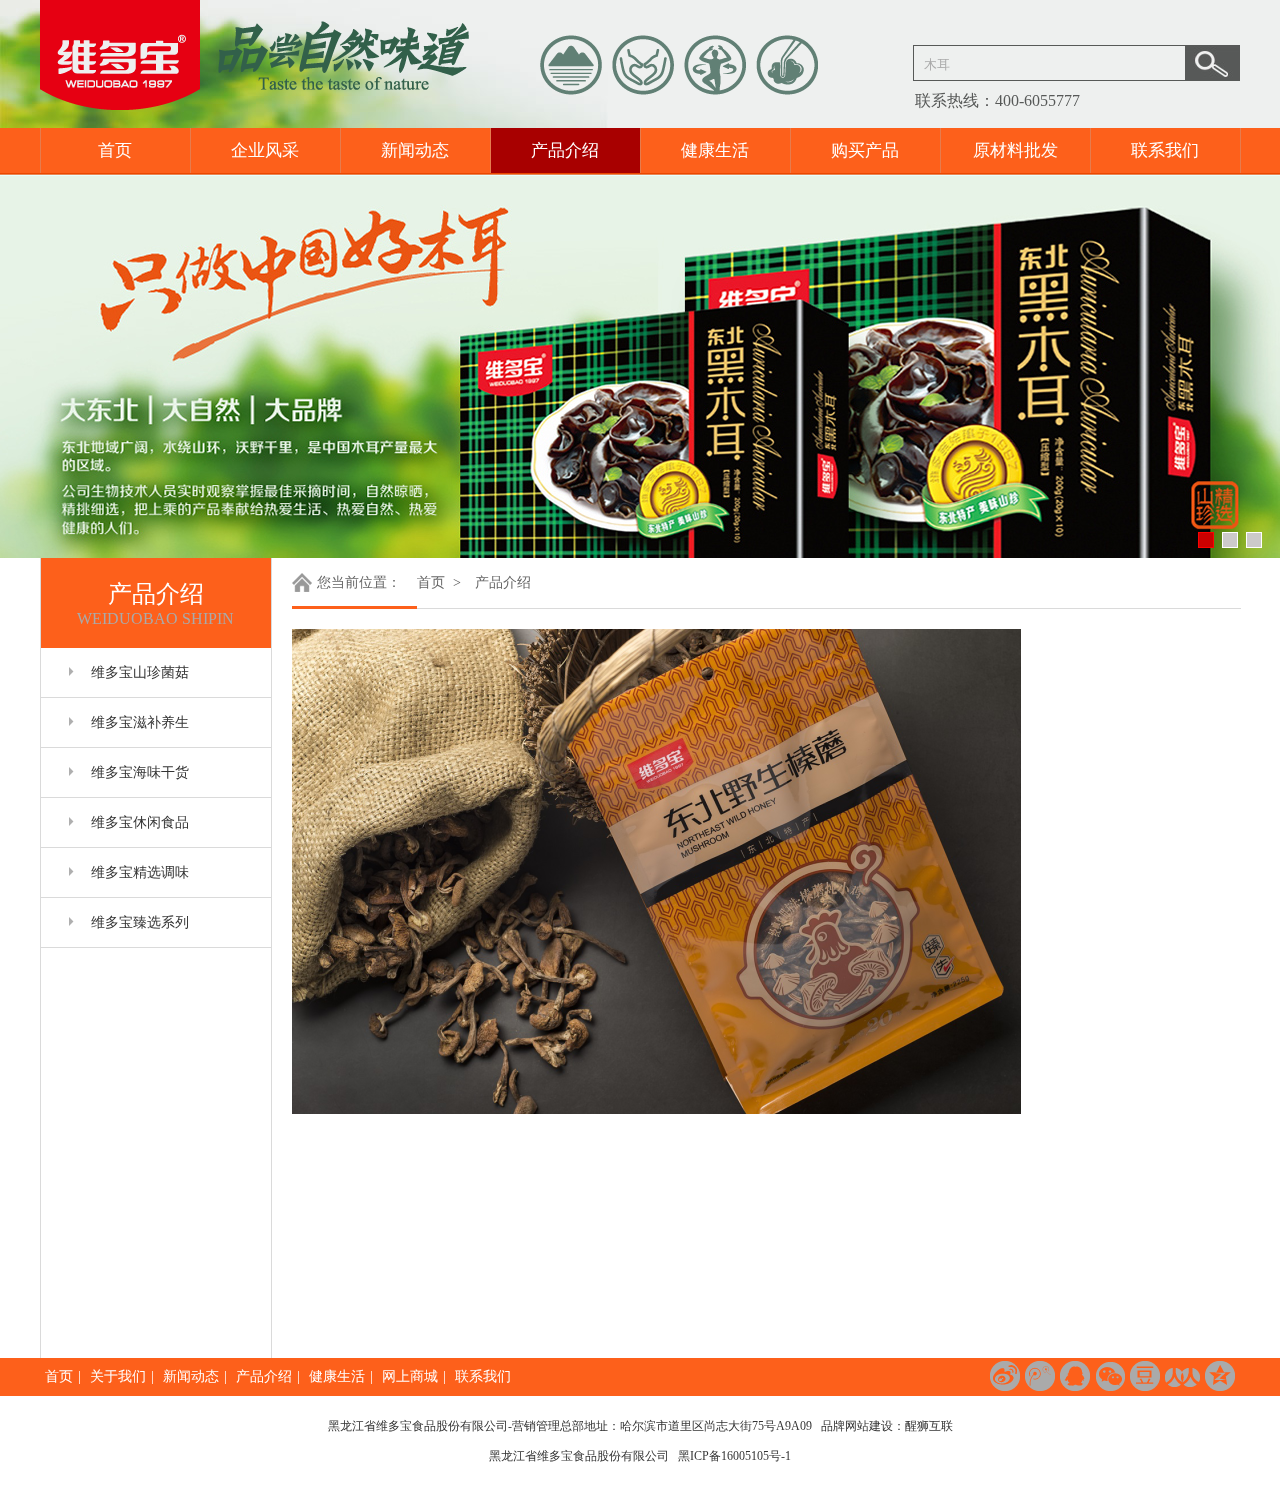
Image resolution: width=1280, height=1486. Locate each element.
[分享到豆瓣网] (1145, 1376)
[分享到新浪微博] (1005, 1376)
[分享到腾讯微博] (1040, 1376)
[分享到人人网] (1182, 1376)
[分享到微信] (1110, 1376)
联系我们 (1165, 150)
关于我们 (118, 1376)
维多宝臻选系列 (140, 922)
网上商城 (410, 1376)
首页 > (441, 582)
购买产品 (865, 150)
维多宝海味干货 (140, 772)
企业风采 (265, 150)
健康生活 (715, 150)
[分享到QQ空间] (1220, 1376)
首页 (115, 150)
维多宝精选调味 (140, 872)
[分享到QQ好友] (1075, 1376)
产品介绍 (565, 150)
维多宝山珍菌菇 (140, 672)
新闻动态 (415, 150)
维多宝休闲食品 (140, 822)
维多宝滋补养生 (140, 722)
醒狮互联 (929, 1426)
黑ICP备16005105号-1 (734, 1456)
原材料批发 (1015, 150)
